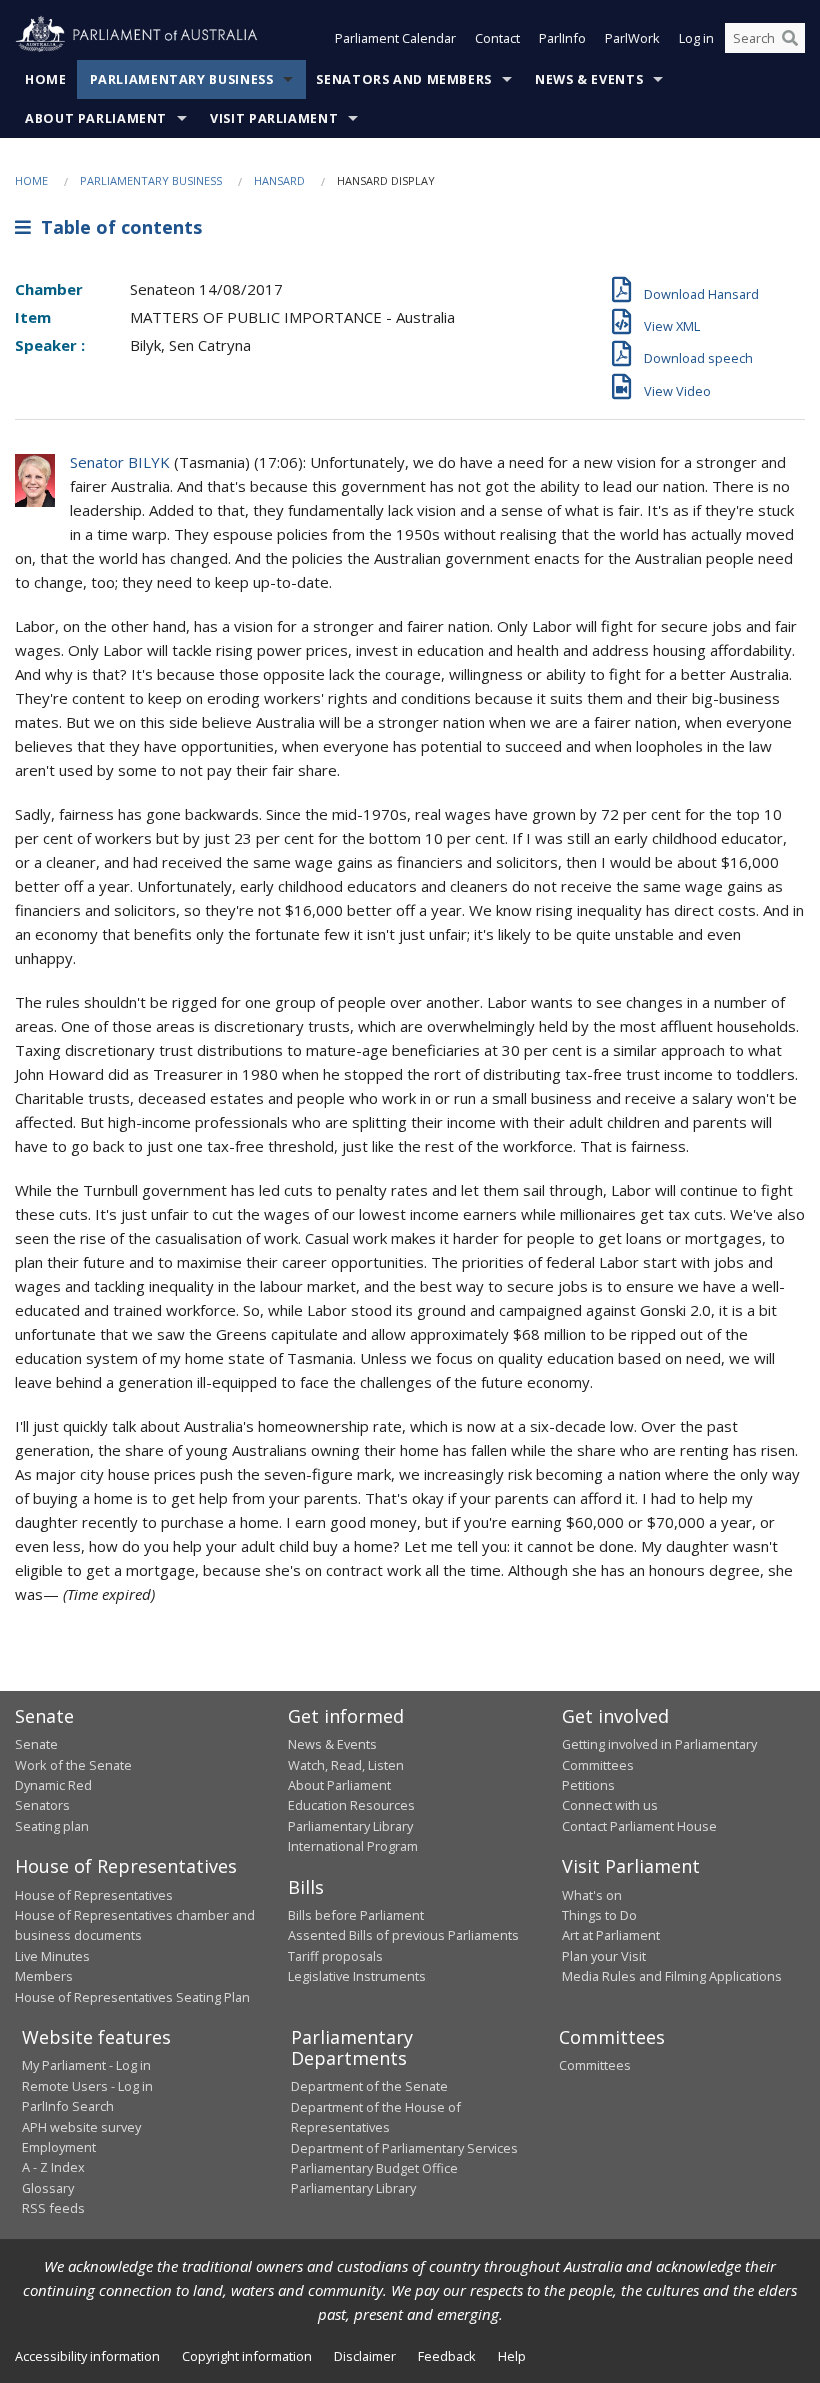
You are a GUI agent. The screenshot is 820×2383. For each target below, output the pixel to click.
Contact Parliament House (639, 1826)
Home (46, 79)
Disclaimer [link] (365, 2356)
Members (44, 1976)
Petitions (588, 1785)
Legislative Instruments (357, 1976)
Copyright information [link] (247, 2356)
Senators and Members (404, 79)
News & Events (589, 79)
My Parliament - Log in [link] (86, 2065)
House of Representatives (94, 1895)
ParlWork (632, 38)
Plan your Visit (604, 1956)
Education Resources (351, 1805)
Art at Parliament (611, 1935)
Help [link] (512, 2356)
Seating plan (52, 1826)
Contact (497, 38)
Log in (696, 38)
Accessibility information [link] (87, 2356)
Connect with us (610, 1805)
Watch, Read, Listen (346, 1765)
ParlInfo (562, 38)
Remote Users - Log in (87, 2086)
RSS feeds (53, 2208)
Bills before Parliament (356, 1915)
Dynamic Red (53, 1785)
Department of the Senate (369, 2086)
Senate (36, 1744)
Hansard (279, 180)
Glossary (48, 2188)
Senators (42, 1805)
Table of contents (116, 227)
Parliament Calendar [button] (395, 38)
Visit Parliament (274, 118)
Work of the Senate (73, 1765)
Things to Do (599, 1915)
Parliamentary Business (182, 79)
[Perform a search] (790, 38)
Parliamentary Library (350, 1826)
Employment (59, 2147)
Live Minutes (52, 1956)
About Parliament (96, 118)
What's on (592, 1895)
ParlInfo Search (68, 2106)
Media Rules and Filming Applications (672, 1976)
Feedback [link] (447, 2356)
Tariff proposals (335, 1956)
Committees (595, 2065)
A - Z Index (53, 2167)
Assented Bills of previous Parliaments (403, 1935)
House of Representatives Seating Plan (132, 1997)
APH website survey (81, 2127)
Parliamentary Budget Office (374, 2168)
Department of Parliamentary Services (404, 2148)
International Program (353, 1846)
